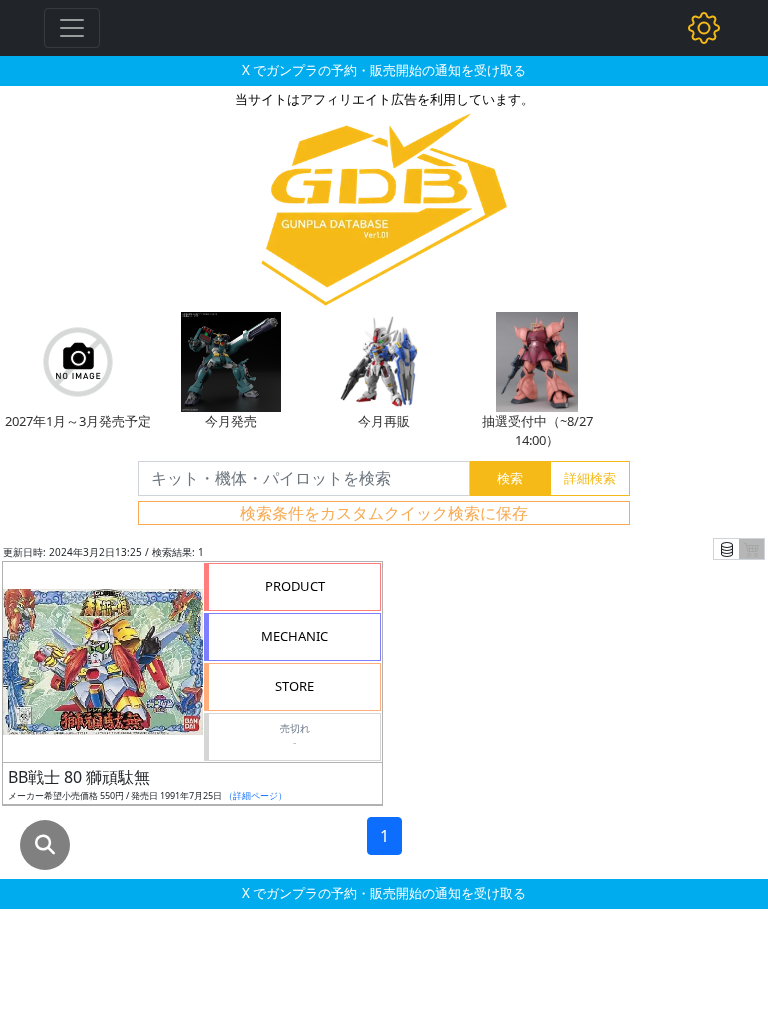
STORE (294, 686)
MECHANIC (294, 636)
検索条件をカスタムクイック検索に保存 (384, 513)
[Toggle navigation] (72, 28)
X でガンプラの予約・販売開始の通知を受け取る (384, 70)
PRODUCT (295, 586)
